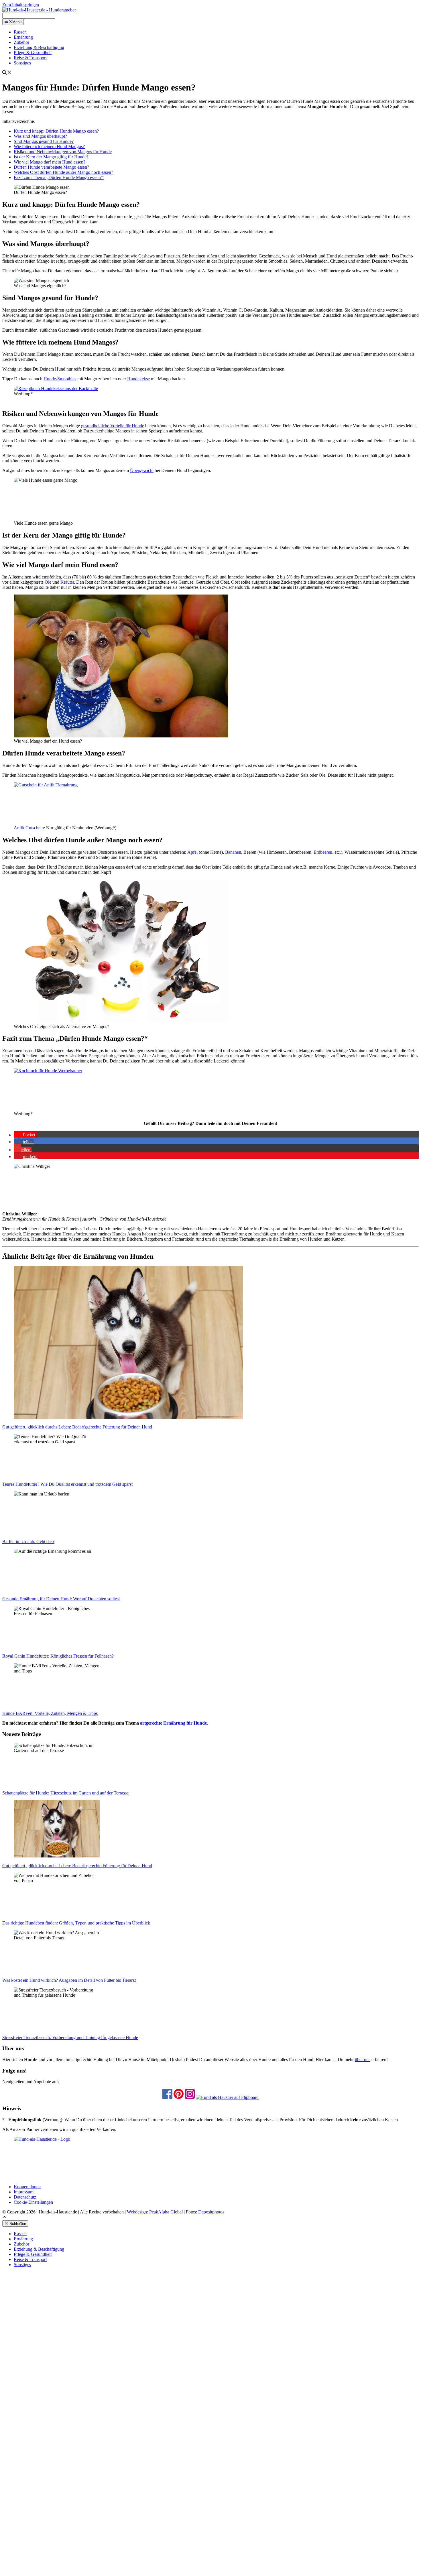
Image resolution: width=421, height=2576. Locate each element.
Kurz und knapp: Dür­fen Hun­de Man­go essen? (56, 131)
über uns (363, 2060)
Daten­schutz (25, 2197)
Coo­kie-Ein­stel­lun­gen (33, 2202)
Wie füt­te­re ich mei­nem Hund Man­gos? (49, 146)
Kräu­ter (67, 582)
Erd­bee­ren (323, 852)
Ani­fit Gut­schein (29, 828)
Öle (48, 582)
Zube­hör (21, 42)
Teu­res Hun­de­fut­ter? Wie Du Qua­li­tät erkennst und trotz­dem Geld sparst (67, 1484)
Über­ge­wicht (142, 470)
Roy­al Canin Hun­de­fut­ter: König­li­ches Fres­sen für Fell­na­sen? (58, 1656)
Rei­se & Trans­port (30, 58)
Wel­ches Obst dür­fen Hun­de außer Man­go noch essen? (63, 172)
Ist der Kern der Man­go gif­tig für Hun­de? (51, 157)
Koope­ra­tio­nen (27, 2187)
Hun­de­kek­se (138, 379)
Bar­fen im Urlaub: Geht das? (28, 1541)
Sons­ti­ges (22, 63)
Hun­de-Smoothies (60, 379)
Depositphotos (211, 2212)
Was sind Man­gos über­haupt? (40, 136)
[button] (25, 1135)
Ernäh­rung (23, 37)
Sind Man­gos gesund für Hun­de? (44, 141)
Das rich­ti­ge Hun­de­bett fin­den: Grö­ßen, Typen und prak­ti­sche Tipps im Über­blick (76, 1923)
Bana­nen (233, 852)
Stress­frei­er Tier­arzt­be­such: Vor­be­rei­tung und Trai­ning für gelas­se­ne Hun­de (70, 2037)
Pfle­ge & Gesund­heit (33, 53)
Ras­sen (20, 32)
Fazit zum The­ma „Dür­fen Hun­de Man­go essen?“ (59, 177)
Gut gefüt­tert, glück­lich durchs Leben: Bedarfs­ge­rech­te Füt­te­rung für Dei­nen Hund (77, 1427)
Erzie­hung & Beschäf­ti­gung (39, 47)
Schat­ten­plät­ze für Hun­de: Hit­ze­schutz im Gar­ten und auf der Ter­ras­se (65, 1793)
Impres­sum (24, 2192)
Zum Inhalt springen (21, 5)
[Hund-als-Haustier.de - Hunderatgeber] (39, 10)
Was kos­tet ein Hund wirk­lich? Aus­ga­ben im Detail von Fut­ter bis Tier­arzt (69, 1980)
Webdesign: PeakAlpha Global (155, 2212)
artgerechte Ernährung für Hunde (173, 1723)
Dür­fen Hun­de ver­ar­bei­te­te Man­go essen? (51, 167)
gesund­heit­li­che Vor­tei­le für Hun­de (113, 426)
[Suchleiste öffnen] (7, 73)
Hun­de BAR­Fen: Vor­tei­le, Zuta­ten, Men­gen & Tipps (50, 1713)
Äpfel (193, 852)
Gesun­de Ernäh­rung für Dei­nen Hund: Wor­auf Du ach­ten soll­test (61, 1599)
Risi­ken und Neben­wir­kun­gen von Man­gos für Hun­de (63, 152)
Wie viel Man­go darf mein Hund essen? (50, 162)
